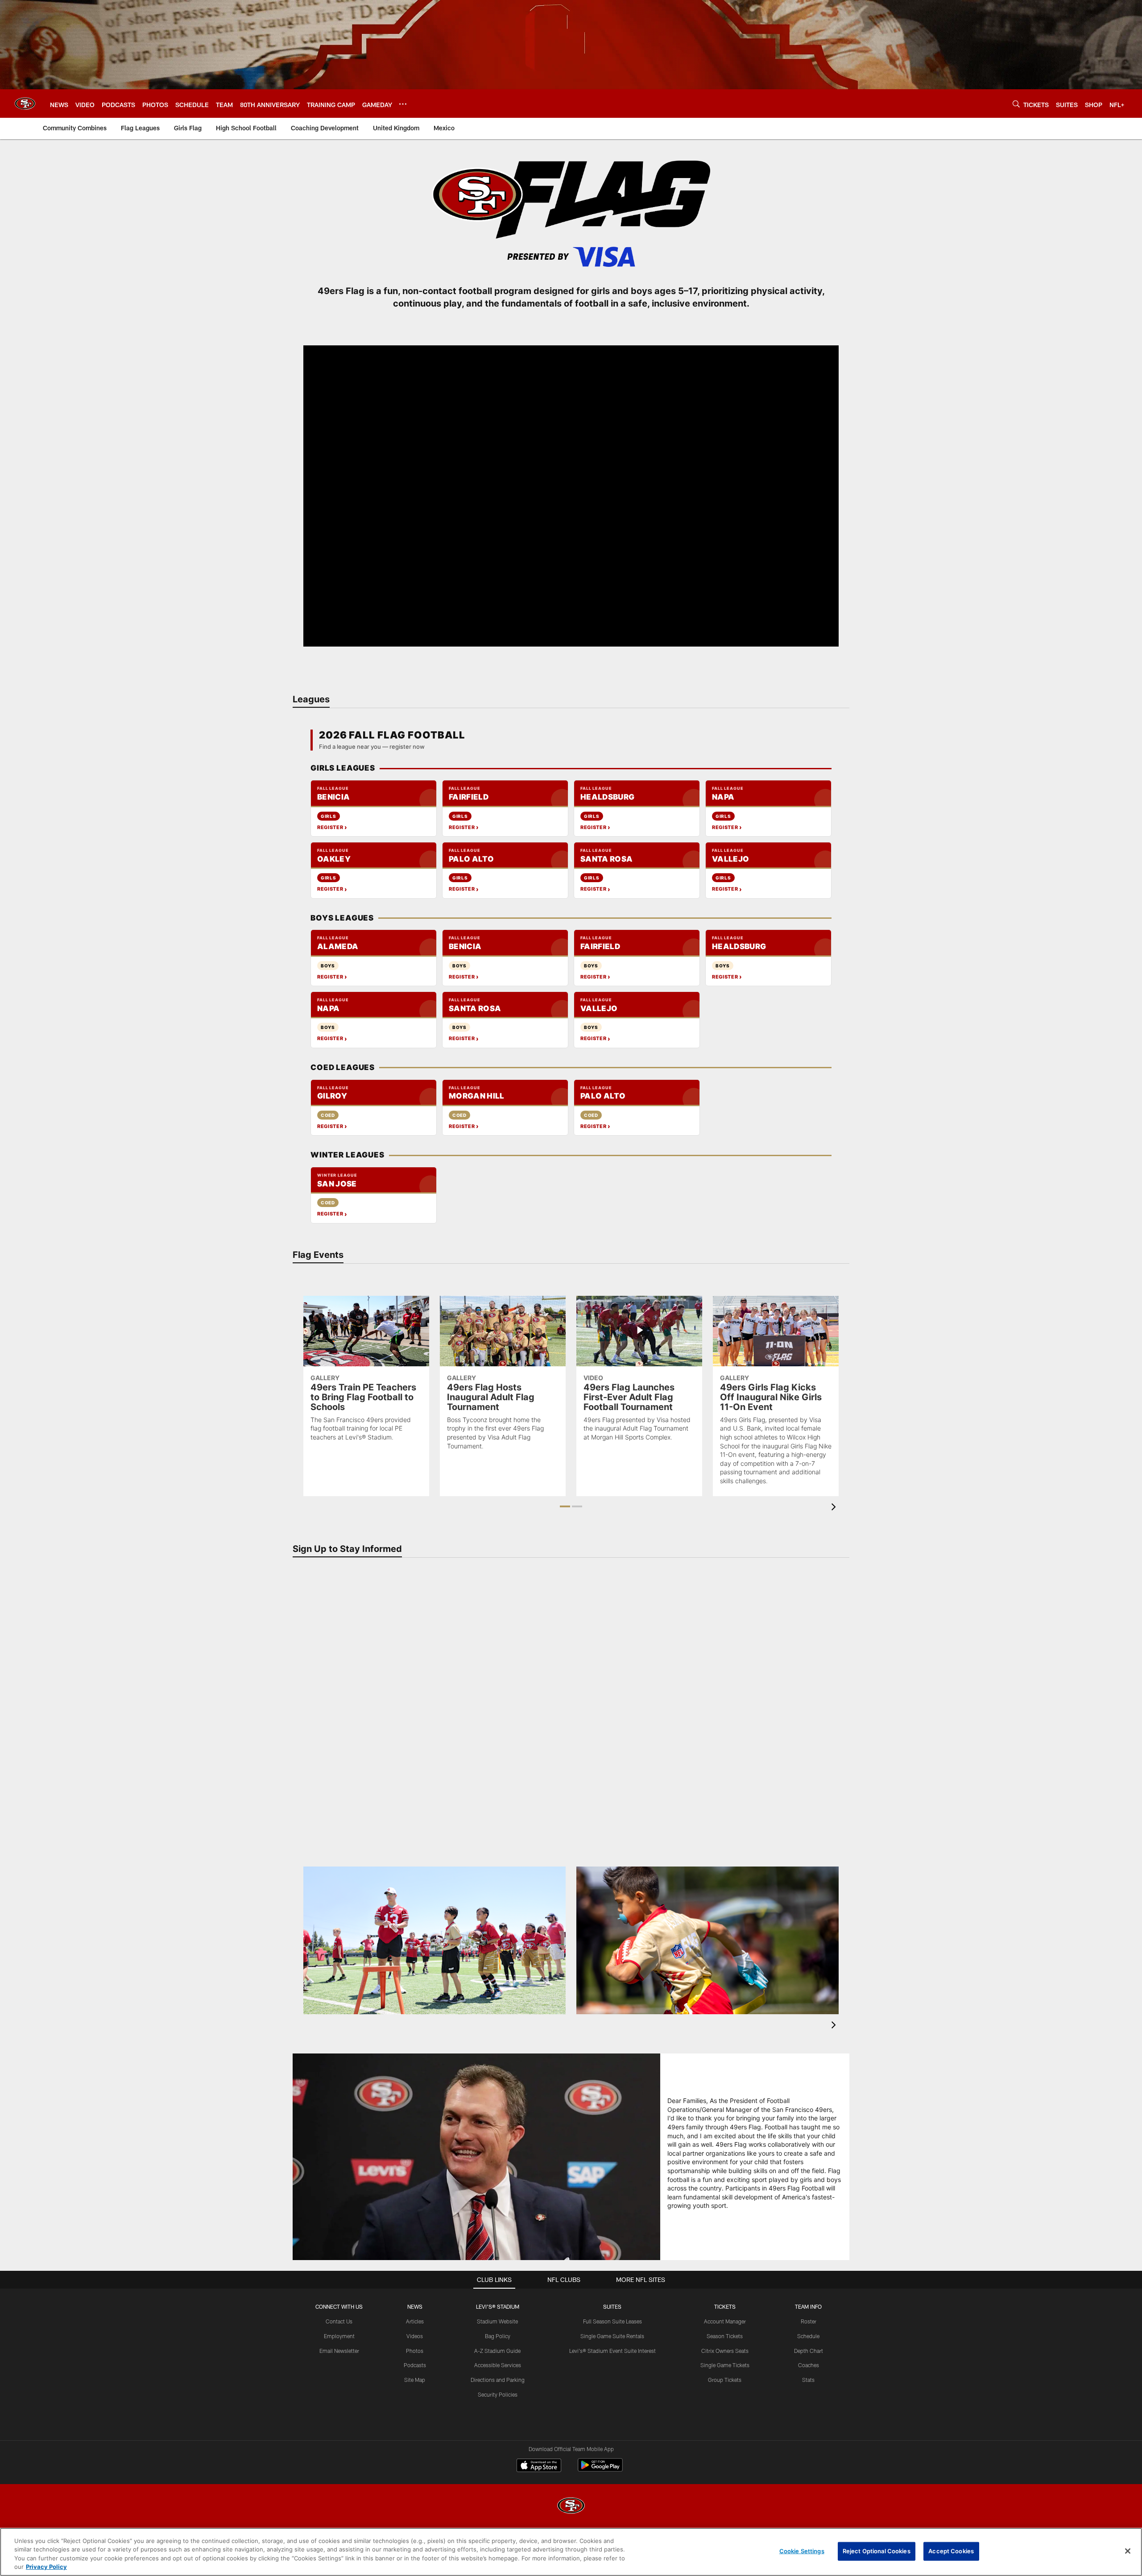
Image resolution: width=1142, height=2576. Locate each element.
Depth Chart (809, 2351)
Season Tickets (725, 2336)
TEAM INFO (808, 2306)
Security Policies (498, 2394)
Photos (415, 2351)
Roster (809, 2321)
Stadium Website (497, 2321)
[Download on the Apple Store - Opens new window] (539, 2466)
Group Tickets (725, 2380)
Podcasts (415, 2365)
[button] (571, 496)
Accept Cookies (951, 2551)
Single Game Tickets (725, 2365)
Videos (415, 2336)
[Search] (1016, 104)
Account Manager (725, 2321)
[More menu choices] (403, 104)
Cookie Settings (802, 2551)
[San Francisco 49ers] (571, 2507)
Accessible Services (498, 2365)
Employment (339, 2336)
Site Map (415, 2380)
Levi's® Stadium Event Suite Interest (612, 2351)
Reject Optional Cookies (877, 2551)
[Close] (1128, 2551)
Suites (612, 2306)
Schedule (808, 2336)
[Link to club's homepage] (25, 104)
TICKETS (725, 2306)
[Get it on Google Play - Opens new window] (600, 2470)
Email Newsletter (339, 2351)
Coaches (809, 2365)
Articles (415, 2321)
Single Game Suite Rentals (612, 2336)
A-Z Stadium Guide (497, 2351)
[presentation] (835, 1508)
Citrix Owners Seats (725, 2351)
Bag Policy (498, 2336)
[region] (571, 2552)
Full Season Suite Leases (612, 2321)
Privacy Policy (46, 2567)
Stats (808, 2380)
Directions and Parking (498, 2380)
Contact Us (339, 2321)
